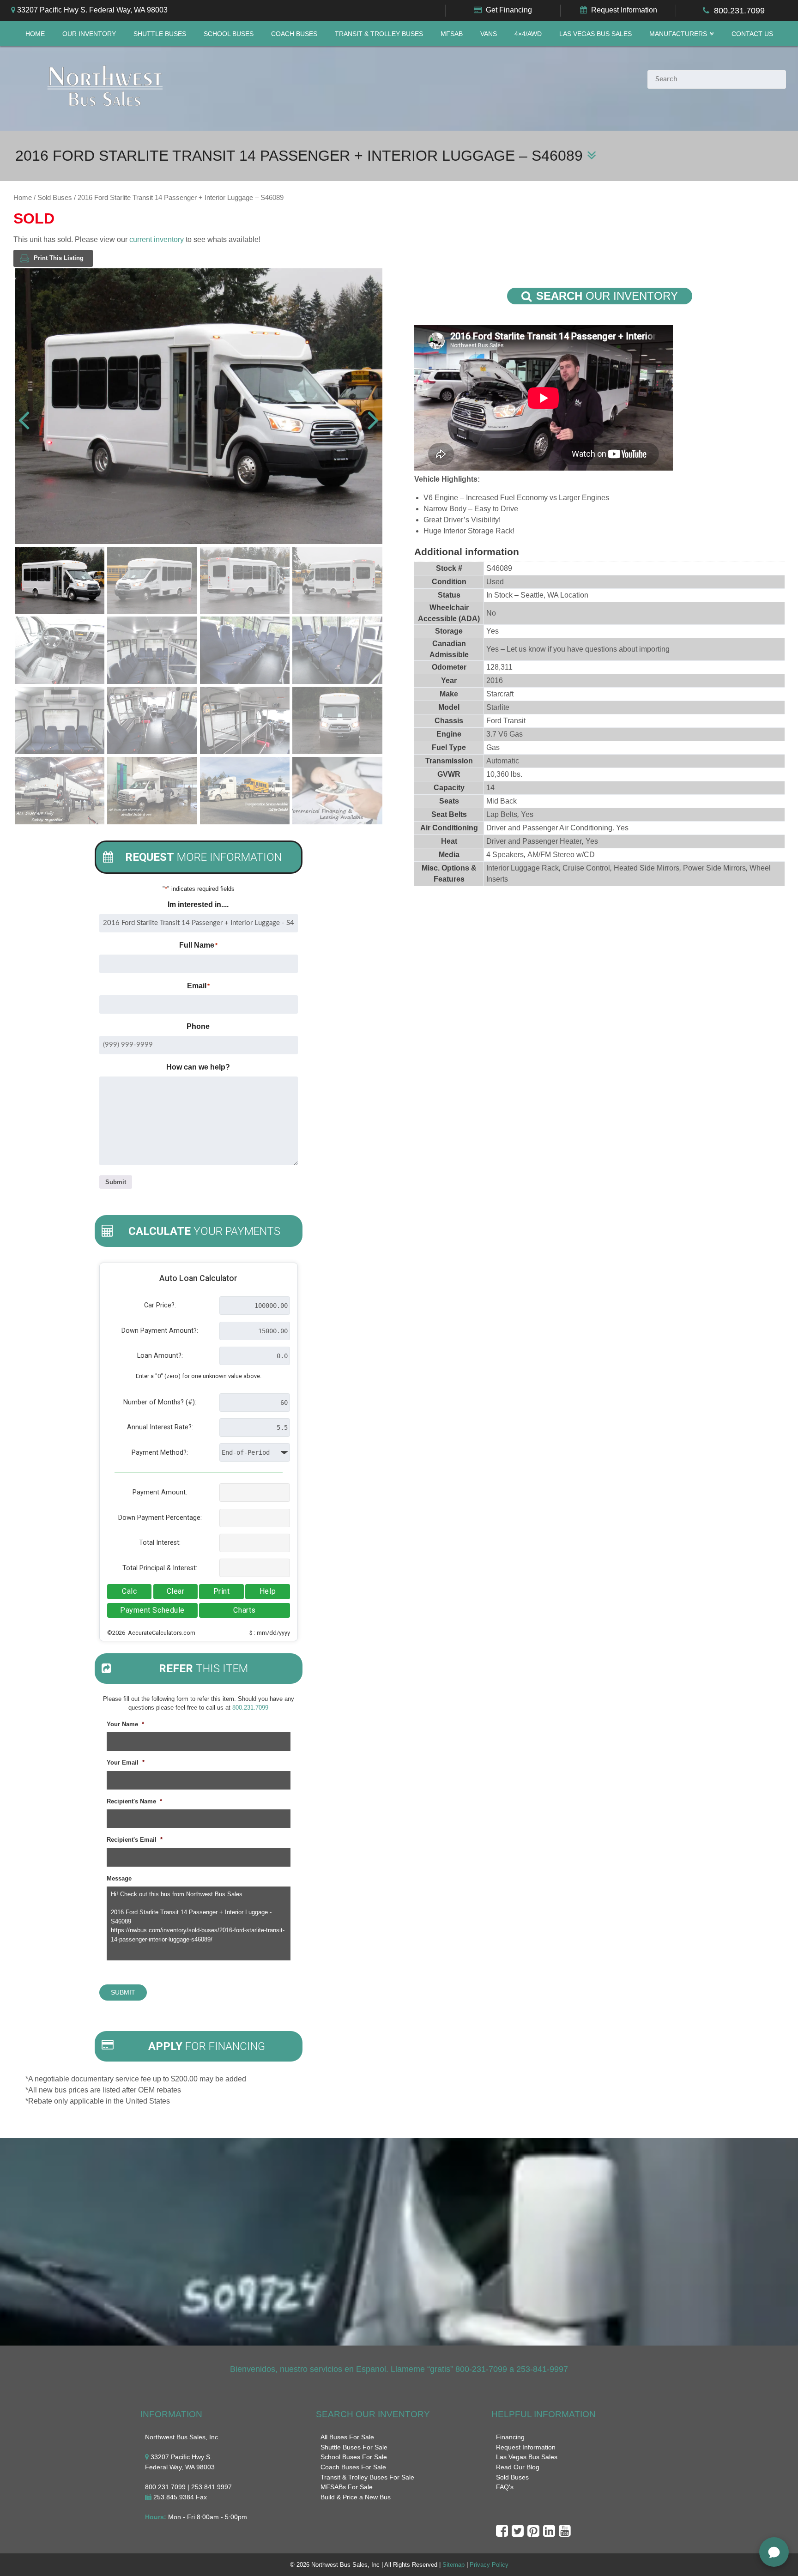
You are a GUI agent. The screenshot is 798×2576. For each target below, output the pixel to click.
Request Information (624, 10)
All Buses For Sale (347, 2437)
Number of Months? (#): (160, 1402)
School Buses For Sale (354, 2457)
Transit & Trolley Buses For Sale (367, 2477)
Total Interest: (160, 1543)
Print (222, 1591)
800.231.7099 (739, 11)
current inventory (157, 239)
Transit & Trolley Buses (379, 34)
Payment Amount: (160, 1492)
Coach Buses (294, 34)
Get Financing (509, 10)
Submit (116, 1182)
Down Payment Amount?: (160, 1331)
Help (268, 1591)
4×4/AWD (528, 34)
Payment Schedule (152, 1610)
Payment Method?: (160, 1453)
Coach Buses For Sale (353, 2467)
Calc (129, 1591)
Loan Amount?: (160, 1356)
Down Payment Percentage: (160, 1518)
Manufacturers (678, 34)
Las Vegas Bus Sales (595, 34)
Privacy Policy (489, 2565)
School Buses (229, 34)
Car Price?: (160, 1305)
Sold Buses (55, 198)
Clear (176, 1591)
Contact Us (752, 34)
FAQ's (505, 2487)
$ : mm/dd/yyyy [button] (270, 1633)
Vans (489, 34)
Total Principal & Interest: (160, 1568)
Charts (244, 1610)
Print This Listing (59, 258)
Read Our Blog (518, 2467)
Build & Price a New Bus (356, 2497)
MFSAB (452, 34)
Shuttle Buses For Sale (354, 2447)
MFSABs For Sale (347, 2487)
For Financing (207, 2046)
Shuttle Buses (160, 34)
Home (35, 34)
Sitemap (453, 2565)
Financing (510, 2437)
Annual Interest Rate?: (160, 1427)
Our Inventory (89, 34)
